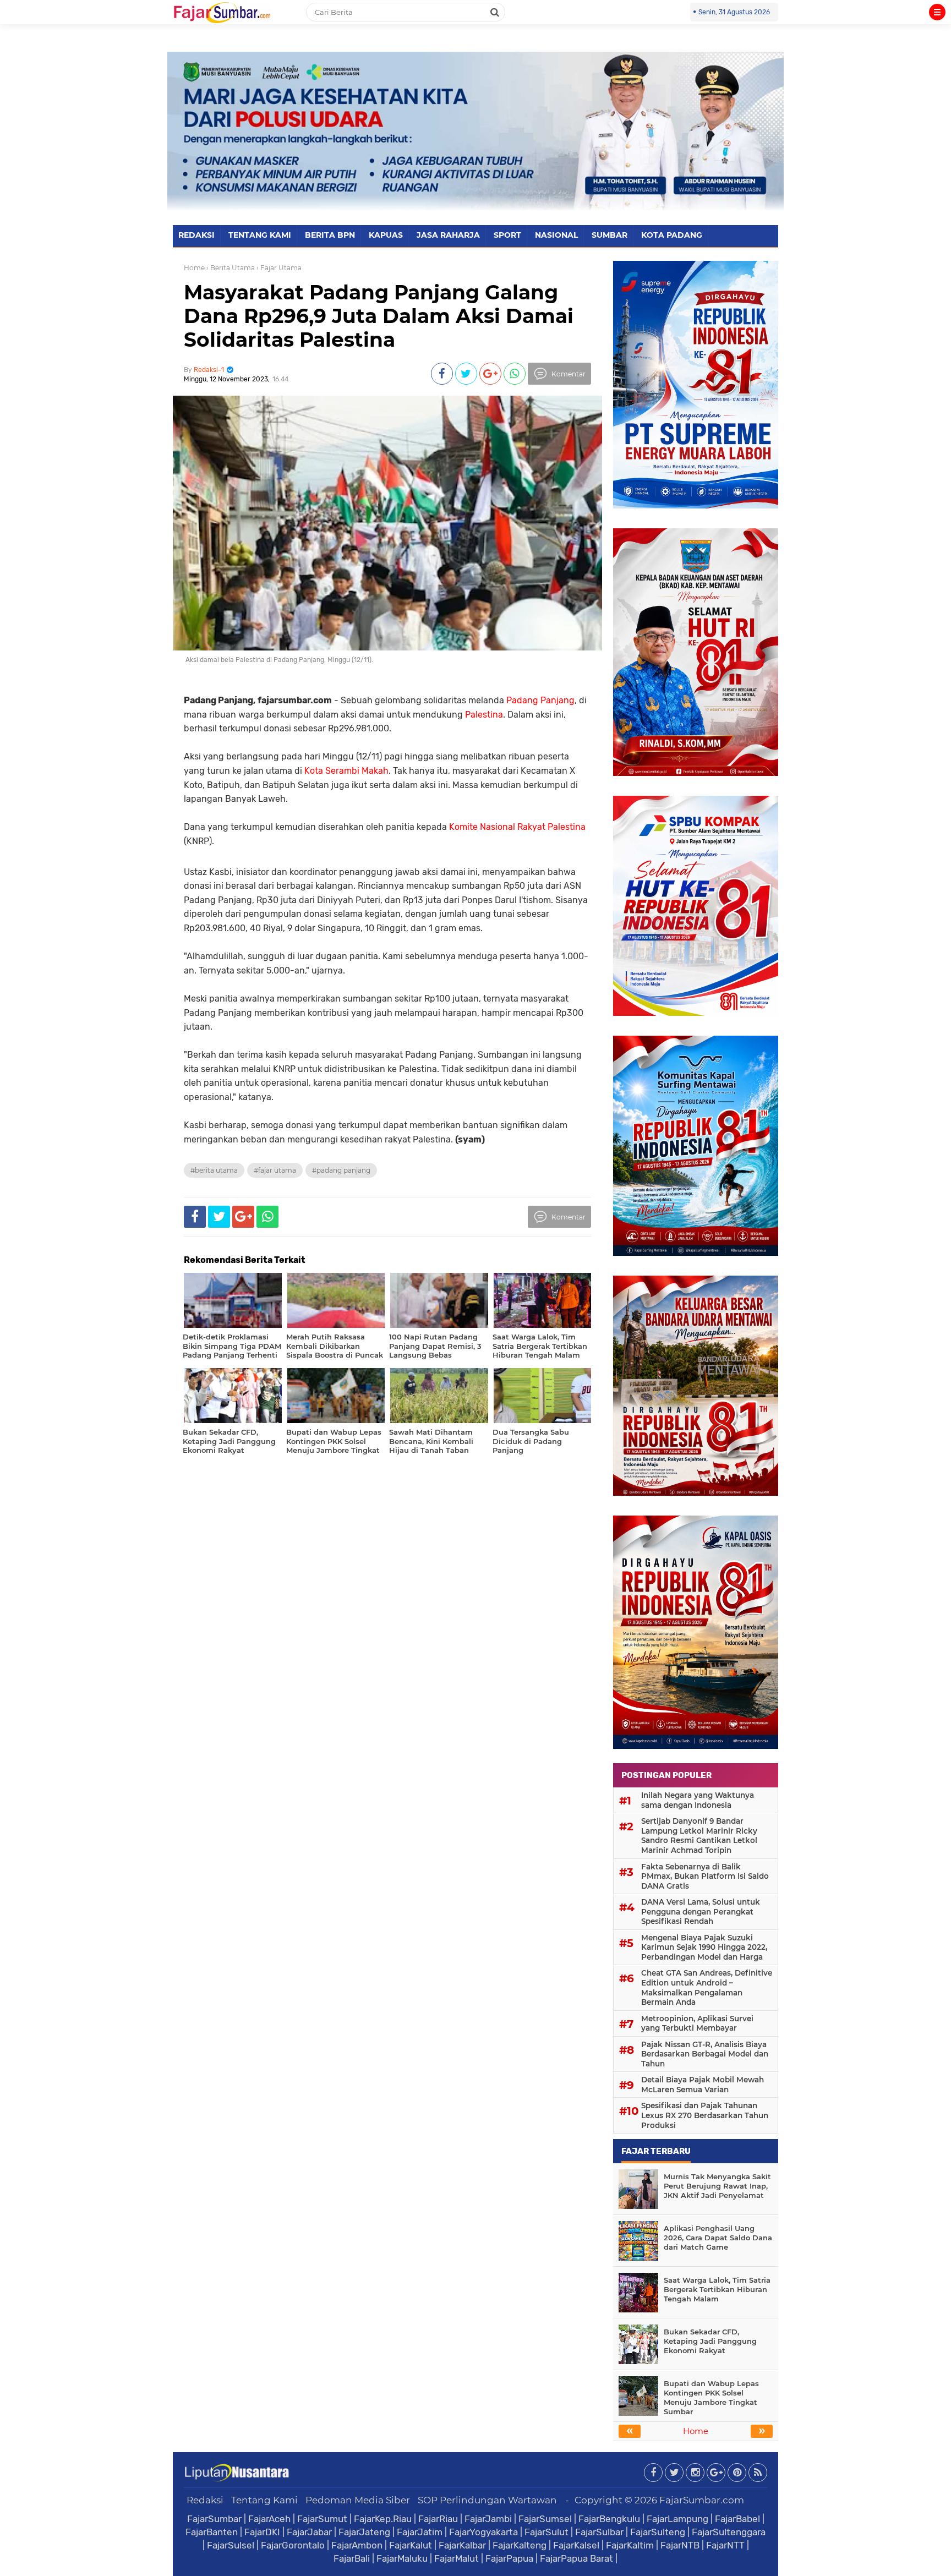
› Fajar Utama (279, 268)
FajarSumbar (214, 2519)
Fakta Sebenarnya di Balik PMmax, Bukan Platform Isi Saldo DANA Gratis (705, 1876)
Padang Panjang (540, 700)
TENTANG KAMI (260, 235)
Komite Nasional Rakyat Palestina (517, 827)
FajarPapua (509, 2558)
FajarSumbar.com (702, 2500)
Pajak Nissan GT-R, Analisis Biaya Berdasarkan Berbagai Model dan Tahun (705, 2054)
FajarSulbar (599, 2532)
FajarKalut (411, 2545)
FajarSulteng (658, 2532)
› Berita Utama (231, 268)
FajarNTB (680, 2545)
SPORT (507, 235)
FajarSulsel (231, 2545)
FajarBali (352, 2558)
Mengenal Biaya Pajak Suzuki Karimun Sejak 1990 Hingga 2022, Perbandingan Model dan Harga (704, 1947)
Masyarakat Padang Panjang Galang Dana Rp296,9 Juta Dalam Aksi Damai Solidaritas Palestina (379, 316)
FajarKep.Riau (383, 2519)
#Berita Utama (214, 1170)
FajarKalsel (576, 2545)
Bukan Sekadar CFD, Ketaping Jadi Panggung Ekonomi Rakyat (710, 2341)
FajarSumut (322, 2519)
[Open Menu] (937, 12)
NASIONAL (556, 235)
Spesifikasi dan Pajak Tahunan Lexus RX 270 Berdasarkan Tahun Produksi (705, 2115)
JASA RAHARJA (448, 235)
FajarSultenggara (729, 2532)
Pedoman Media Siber (358, 2500)
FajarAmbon (357, 2545)
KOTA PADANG (672, 235)
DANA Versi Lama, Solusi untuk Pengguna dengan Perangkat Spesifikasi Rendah (701, 1912)
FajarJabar (309, 2532)
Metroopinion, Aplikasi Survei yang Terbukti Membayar (697, 2023)
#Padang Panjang (341, 1170)
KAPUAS (386, 235)
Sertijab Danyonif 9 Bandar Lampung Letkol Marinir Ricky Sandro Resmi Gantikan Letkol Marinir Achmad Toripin (699, 1836)
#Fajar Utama (275, 1170)
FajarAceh (269, 2519)
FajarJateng (364, 2532)
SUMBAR (610, 235)
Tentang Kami (264, 2500)
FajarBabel (737, 2519)
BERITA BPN (330, 235)
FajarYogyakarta (483, 2532)
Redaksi (205, 2500)
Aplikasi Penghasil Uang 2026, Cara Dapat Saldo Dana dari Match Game (718, 2238)
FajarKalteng (520, 2545)
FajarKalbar (462, 2545)
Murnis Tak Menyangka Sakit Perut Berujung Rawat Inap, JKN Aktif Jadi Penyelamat (717, 2186)
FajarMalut (457, 2558)
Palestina (484, 715)
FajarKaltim (630, 2545)
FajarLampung (677, 2519)
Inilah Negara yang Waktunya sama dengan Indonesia (698, 1800)
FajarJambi (488, 2519)
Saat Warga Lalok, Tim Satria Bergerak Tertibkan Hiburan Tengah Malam (717, 2289)
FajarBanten (212, 2532)
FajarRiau (438, 2519)
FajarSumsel (545, 2519)
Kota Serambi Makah (346, 771)
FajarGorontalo (293, 2545)
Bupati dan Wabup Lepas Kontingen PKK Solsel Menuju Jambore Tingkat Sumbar (711, 2397)
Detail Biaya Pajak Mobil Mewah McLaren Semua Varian (703, 2085)
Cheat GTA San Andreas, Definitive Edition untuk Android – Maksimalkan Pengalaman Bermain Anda (707, 1987)
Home (194, 268)
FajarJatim (420, 2532)
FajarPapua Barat (576, 2558)
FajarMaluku (402, 2558)
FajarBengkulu (609, 2519)
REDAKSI (196, 235)
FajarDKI (262, 2532)
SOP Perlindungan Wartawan (487, 2500)
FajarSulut (546, 2532)
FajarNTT (725, 2545)
